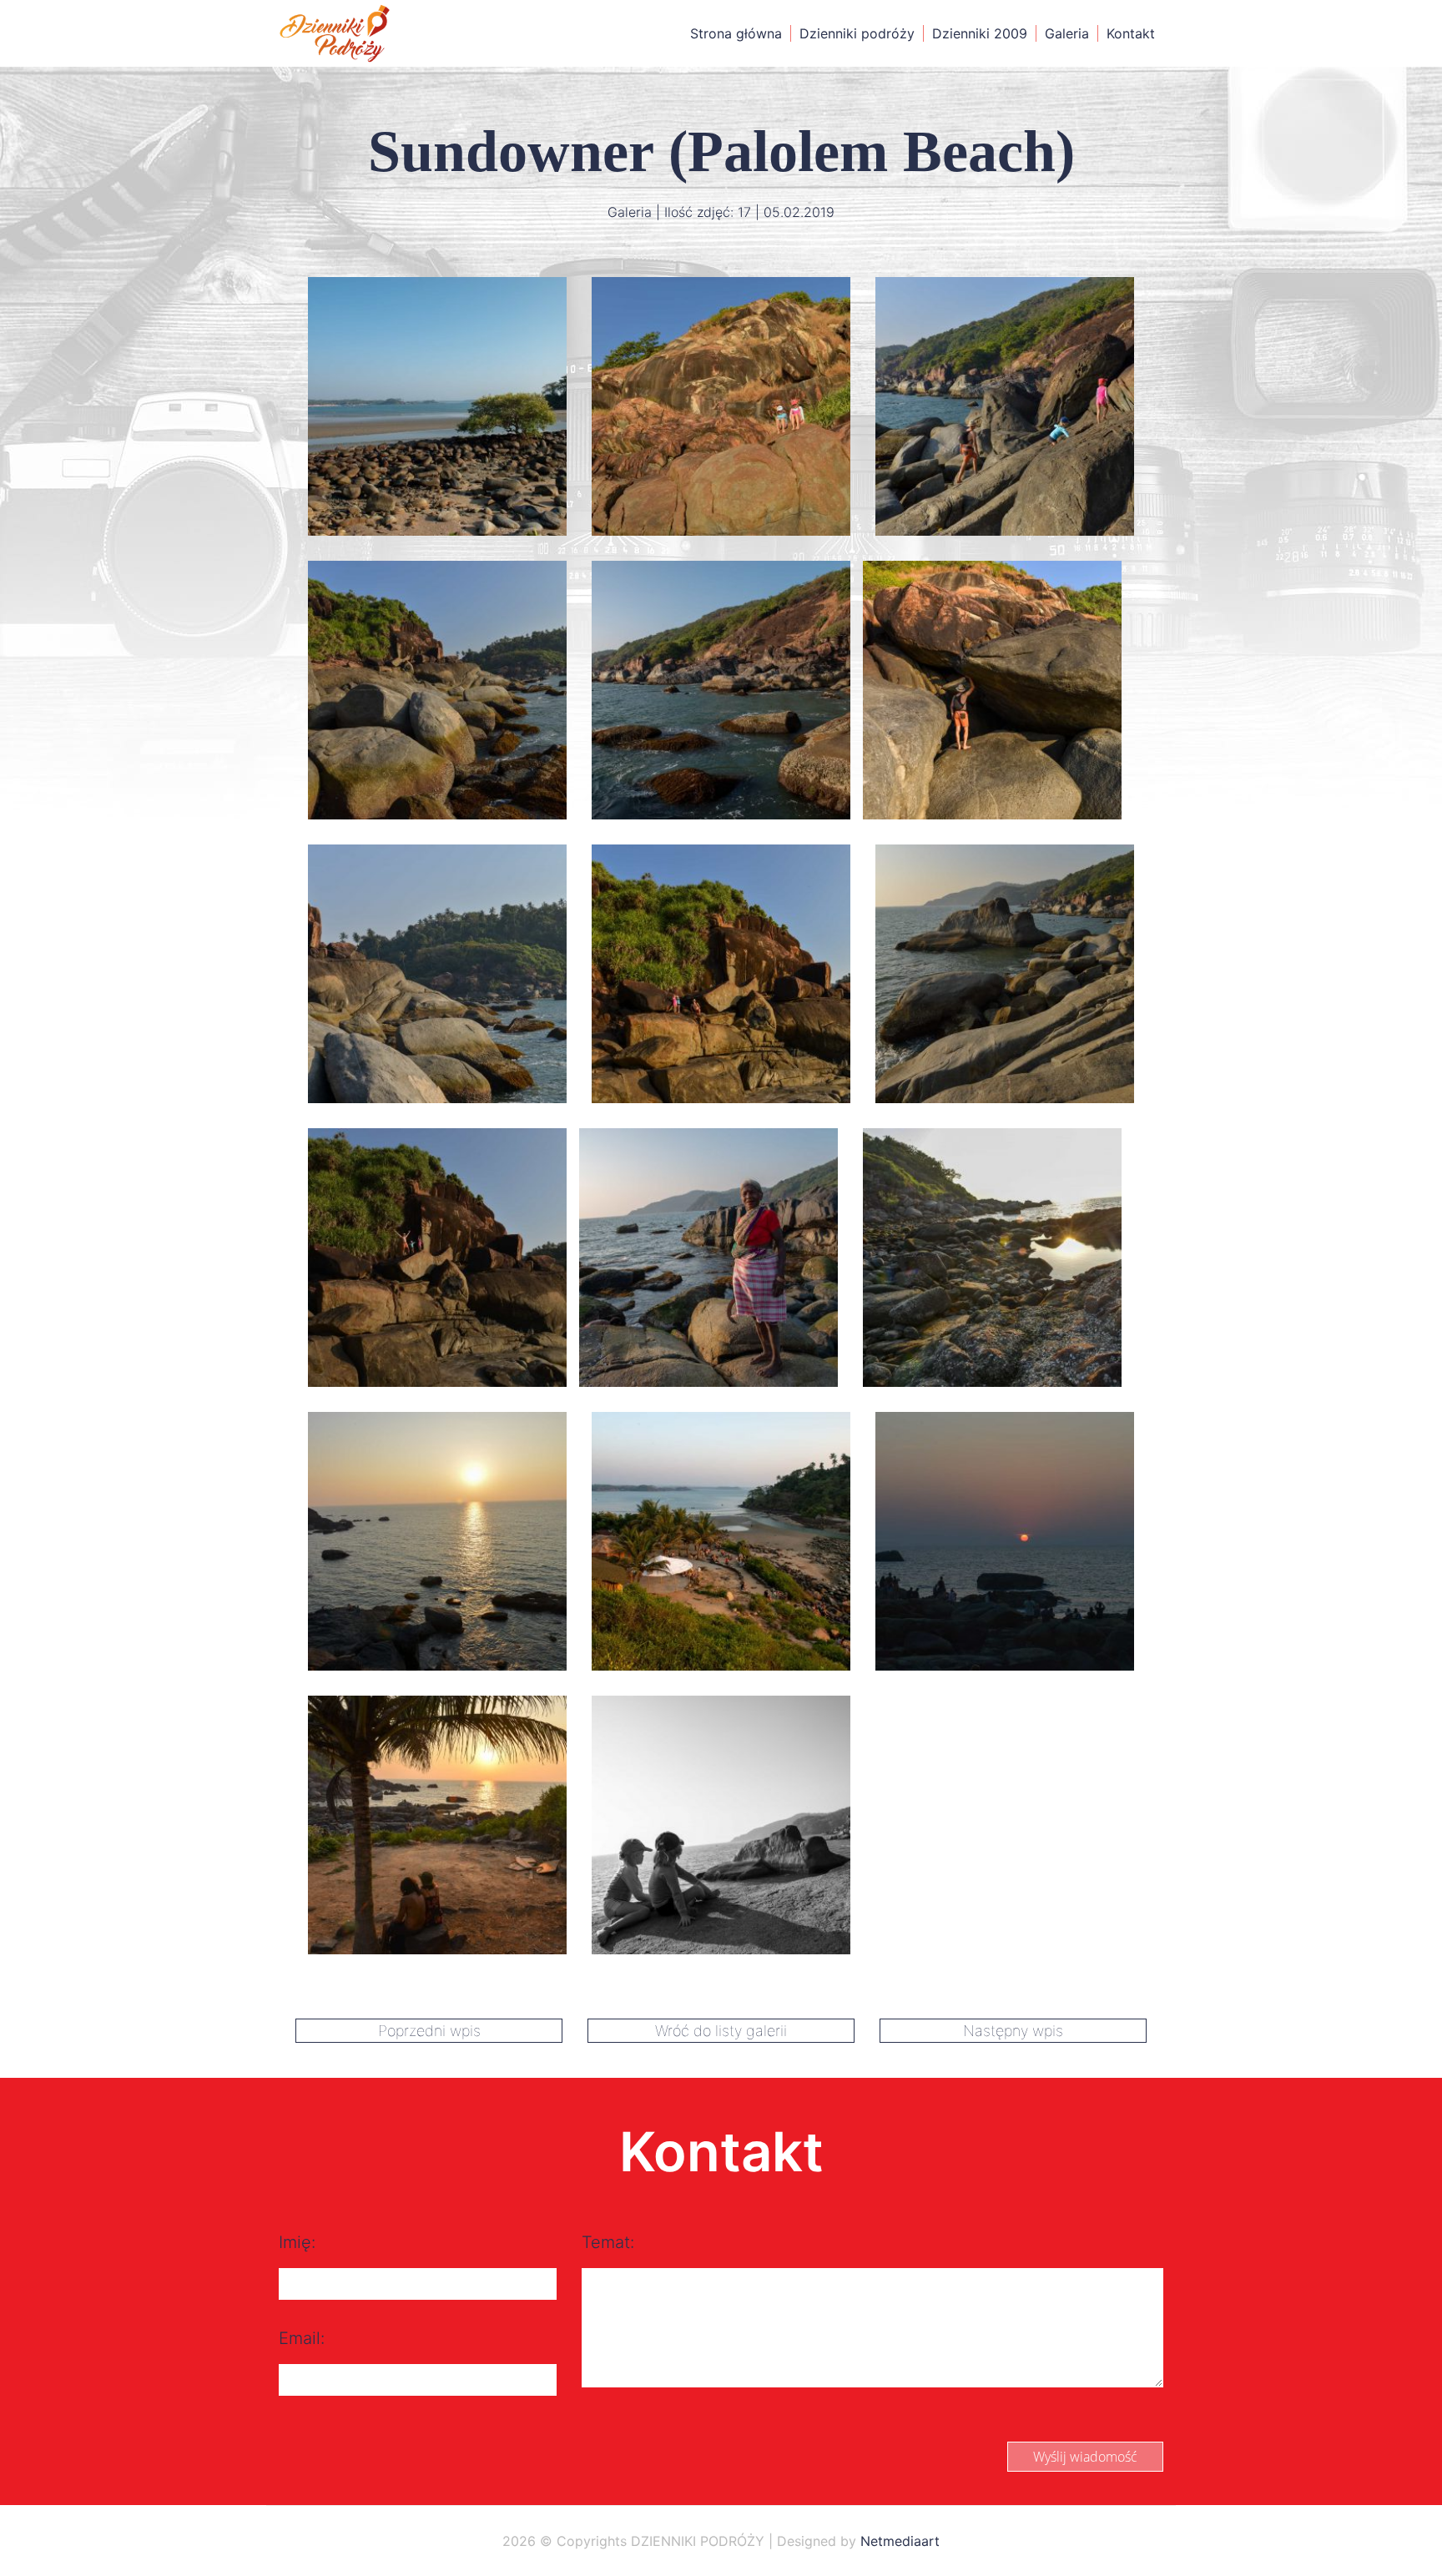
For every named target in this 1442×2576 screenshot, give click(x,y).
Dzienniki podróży (857, 33)
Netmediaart (900, 2541)
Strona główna (736, 33)
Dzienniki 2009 (980, 33)
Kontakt (1131, 33)
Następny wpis (1013, 2031)
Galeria (1067, 33)
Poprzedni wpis (429, 2031)
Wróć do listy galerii (721, 2031)
